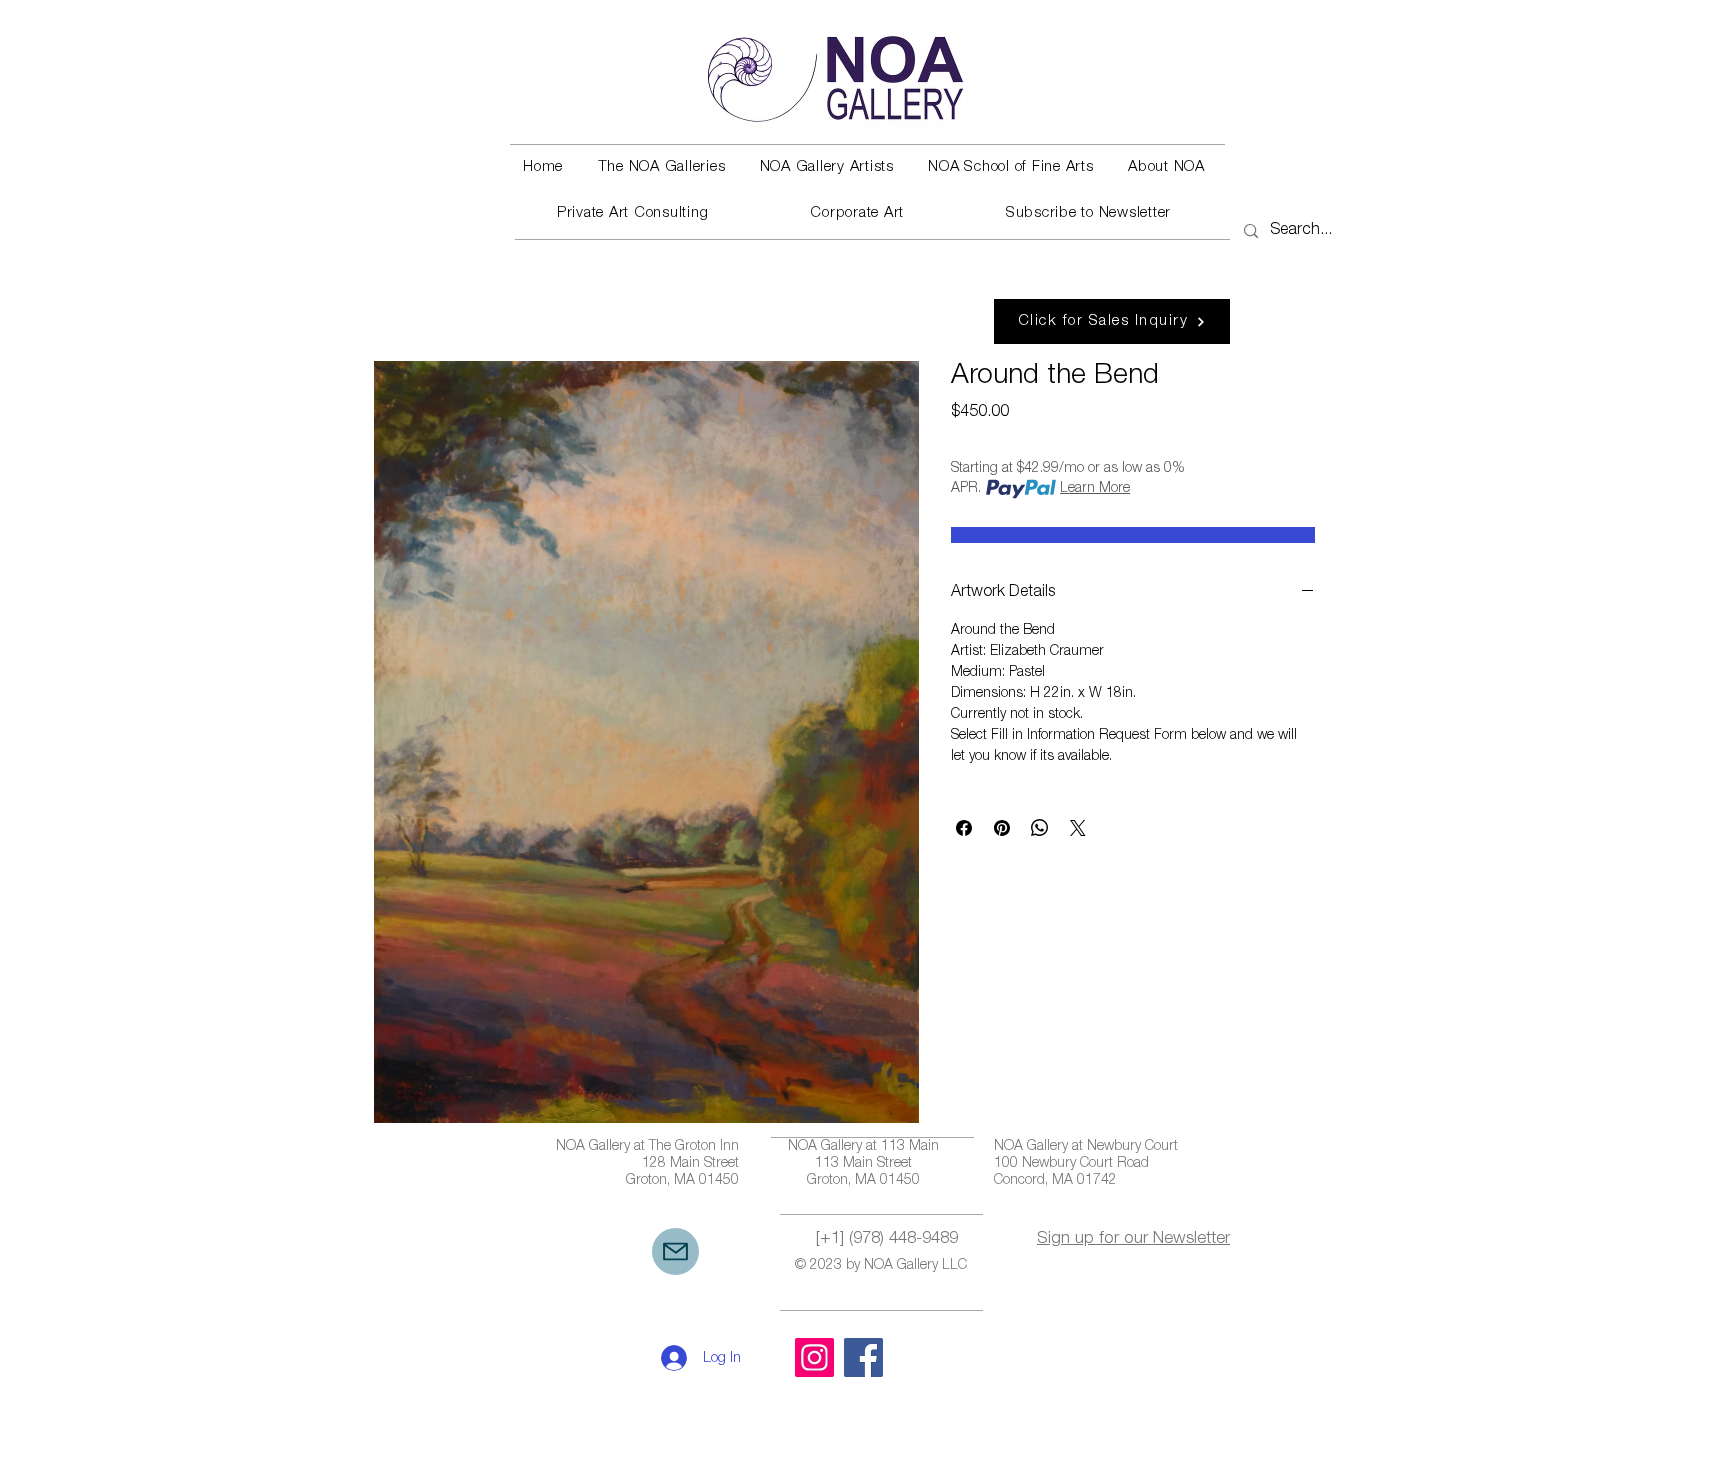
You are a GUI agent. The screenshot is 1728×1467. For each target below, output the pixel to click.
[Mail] (675, 1251)
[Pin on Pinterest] (1002, 828)
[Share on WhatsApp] (1040, 828)
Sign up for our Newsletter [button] (1133, 1239)
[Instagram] (814, 1357)
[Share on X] (1078, 828)
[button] (661, 168)
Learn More (1095, 489)
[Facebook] (863, 1357)
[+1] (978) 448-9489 (887, 1239)
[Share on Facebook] (964, 828)
